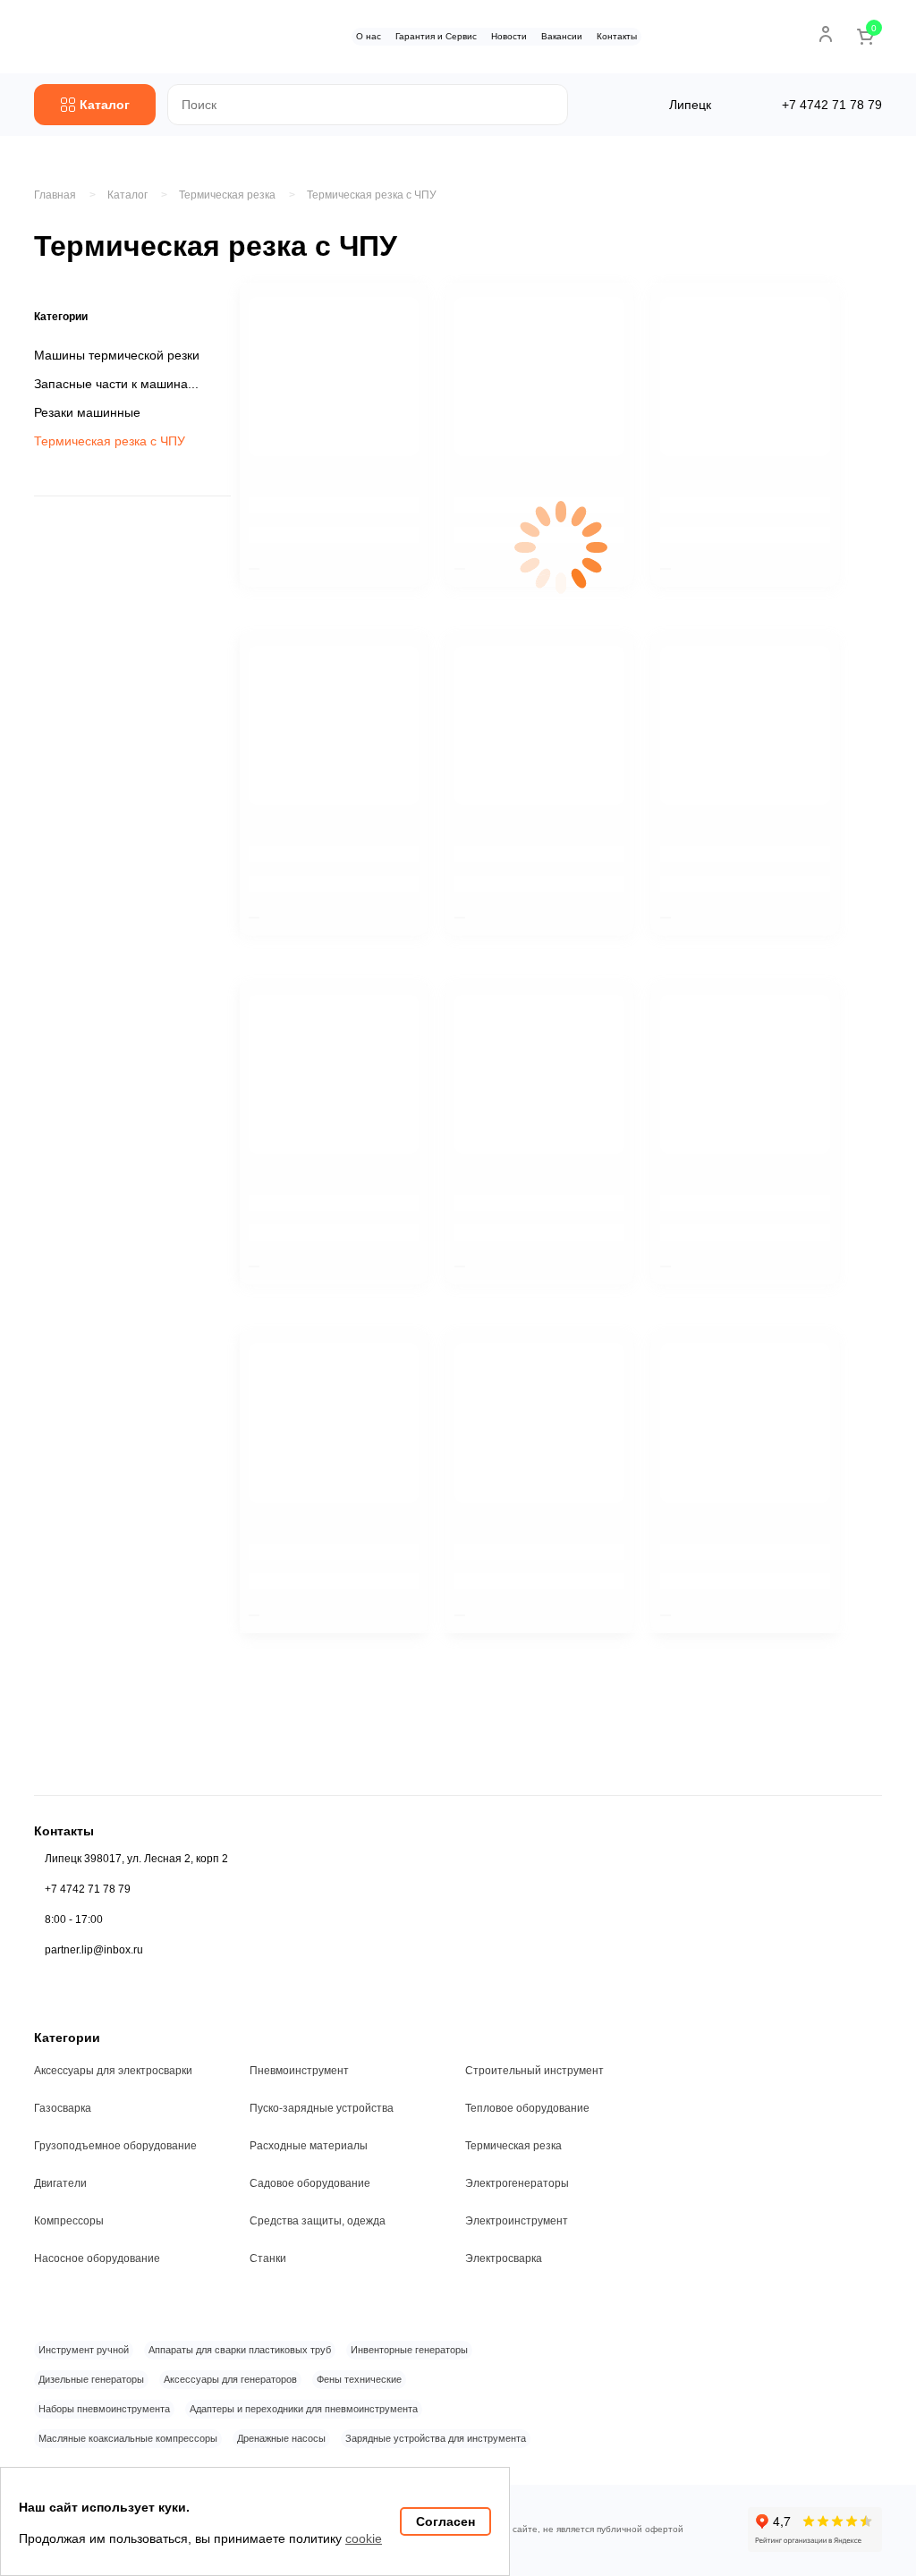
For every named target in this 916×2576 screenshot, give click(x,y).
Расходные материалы (309, 2146)
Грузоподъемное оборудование (115, 2146)
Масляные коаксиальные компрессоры (128, 2438)
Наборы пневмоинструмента (104, 2409)
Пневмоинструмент (299, 2071)
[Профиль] (826, 34)
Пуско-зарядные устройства (322, 2108)
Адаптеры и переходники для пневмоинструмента (304, 2409)
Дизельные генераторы (91, 2379)
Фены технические (359, 2379)
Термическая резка (513, 2146)
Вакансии (562, 36)
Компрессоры (69, 2221)
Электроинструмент (517, 2221)
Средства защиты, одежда (318, 2221)
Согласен (445, 2521)
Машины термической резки (117, 355)
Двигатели (60, 2183)
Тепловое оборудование (527, 2108)
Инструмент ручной (84, 2350)
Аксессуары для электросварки (113, 2071)
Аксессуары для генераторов (230, 2379)
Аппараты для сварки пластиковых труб (240, 2350)
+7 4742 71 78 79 (88, 1889)
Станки (268, 2258)
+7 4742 (832, 105)
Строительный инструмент (534, 2071)
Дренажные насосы (281, 2438)
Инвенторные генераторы (409, 2350)
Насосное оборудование (97, 2258)
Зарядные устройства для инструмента (436, 2438)
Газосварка (63, 2108)
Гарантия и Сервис (436, 36)
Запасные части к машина (111, 384)
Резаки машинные (87, 412)
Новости (509, 36)
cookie (364, 2538)
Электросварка (504, 2258)
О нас (369, 36)
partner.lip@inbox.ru (94, 1950)
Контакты (617, 36)
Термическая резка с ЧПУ (372, 195)
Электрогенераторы (517, 2183)
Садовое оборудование (310, 2183)
